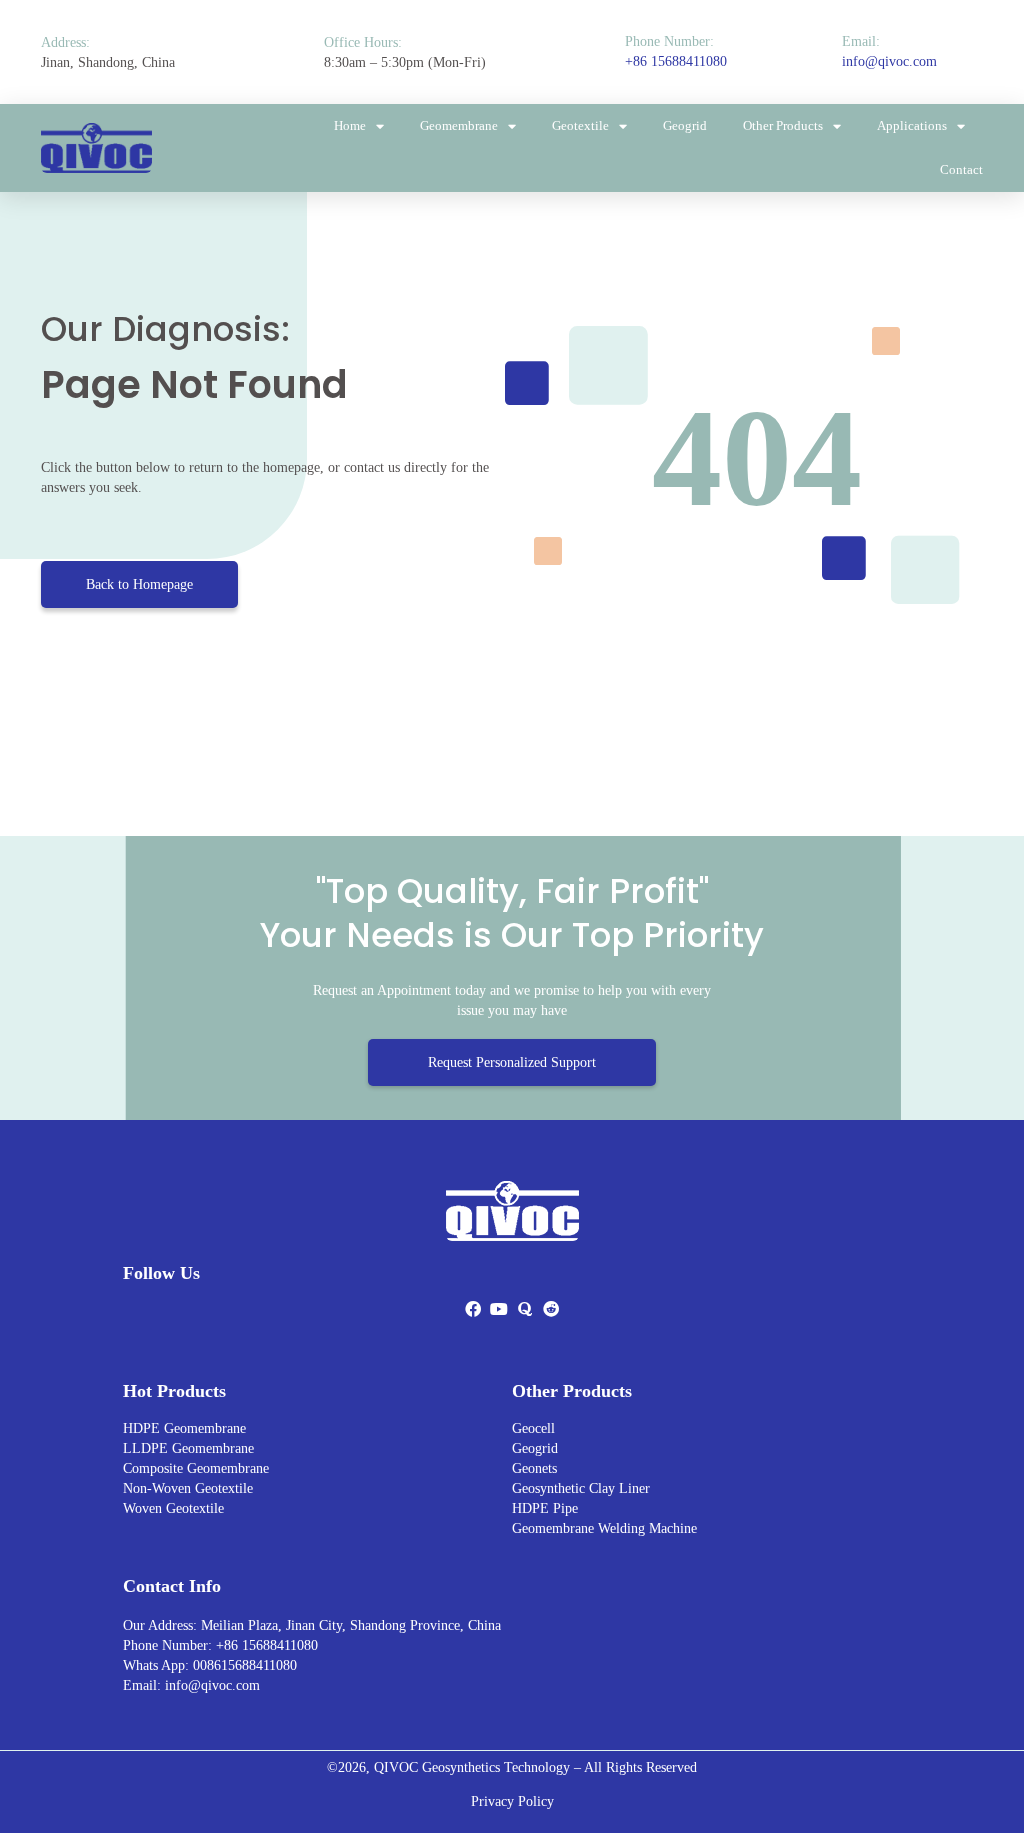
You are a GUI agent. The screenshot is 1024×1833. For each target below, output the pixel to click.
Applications (912, 125)
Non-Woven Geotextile (188, 1488)
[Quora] (525, 1309)
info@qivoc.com (889, 61)
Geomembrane (459, 125)
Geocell (533, 1428)
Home (350, 125)
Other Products (783, 125)
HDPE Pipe (545, 1508)
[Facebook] (473, 1309)
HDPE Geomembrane (184, 1428)
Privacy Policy (512, 1801)
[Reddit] (551, 1309)
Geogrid (685, 125)
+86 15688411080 (676, 61)
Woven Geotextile (173, 1508)
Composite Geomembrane (196, 1468)
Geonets (534, 1468)
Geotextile (580, 125)
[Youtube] (499, 1309)
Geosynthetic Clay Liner (581, 1488)
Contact (961, 169)
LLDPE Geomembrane (188, 1448)
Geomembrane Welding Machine (604, 1528)
